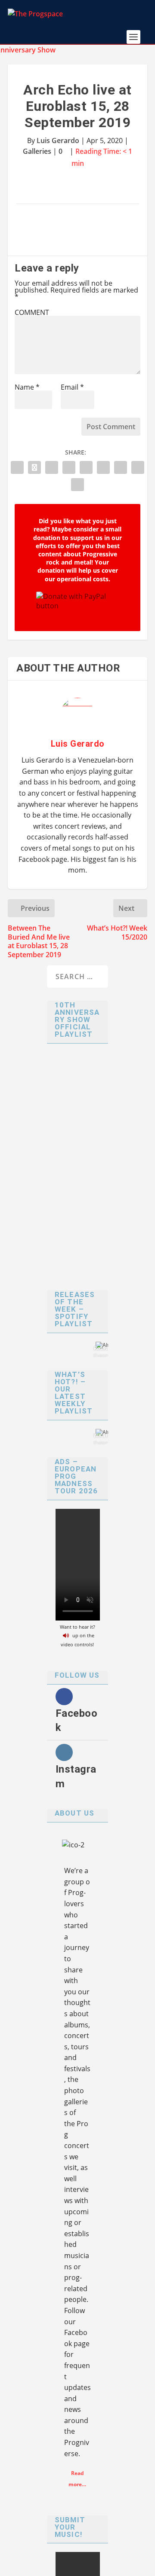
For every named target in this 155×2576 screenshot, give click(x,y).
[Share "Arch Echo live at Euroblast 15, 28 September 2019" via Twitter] (34, 467)
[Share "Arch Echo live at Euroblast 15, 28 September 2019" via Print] (77, 485)
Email (72, 387)
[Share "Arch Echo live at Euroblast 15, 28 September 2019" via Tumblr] (52, 467)
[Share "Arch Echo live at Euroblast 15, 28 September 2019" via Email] (138, 467)
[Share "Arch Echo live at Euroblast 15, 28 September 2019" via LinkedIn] (86, 467)
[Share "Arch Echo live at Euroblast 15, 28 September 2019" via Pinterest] (69, 467)
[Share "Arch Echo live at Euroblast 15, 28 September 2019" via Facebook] (17, 467)
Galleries (37, 151)
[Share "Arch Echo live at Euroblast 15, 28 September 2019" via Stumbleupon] (121, 467)
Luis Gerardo (58, 140)
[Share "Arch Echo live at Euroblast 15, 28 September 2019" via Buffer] (103, 467)
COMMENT (32, 312)
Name (27, 387)
